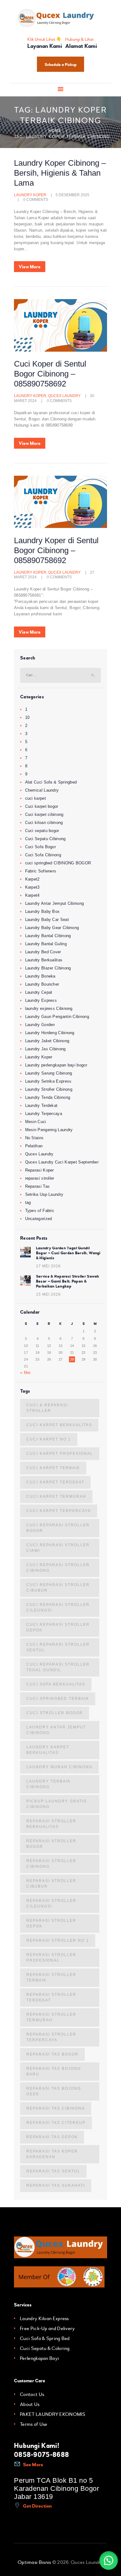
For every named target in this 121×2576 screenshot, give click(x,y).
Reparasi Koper (40, 1170)
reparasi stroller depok (51, 1923)
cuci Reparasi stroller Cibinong (58, 1568)
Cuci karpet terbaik (53, 1468)
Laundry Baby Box (43, 911)
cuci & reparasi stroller (47, 1408)
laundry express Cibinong (49, 1008)
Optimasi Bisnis (34, 2562)
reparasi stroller (40, 1178)
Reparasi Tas (38, 1186)
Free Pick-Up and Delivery (47, 2329)
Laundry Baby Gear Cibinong (52, 928)
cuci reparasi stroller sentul (58, 1647)
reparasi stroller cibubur (51, 1884)
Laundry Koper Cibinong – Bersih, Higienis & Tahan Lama (60, 173)
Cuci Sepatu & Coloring (45, 2348)
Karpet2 (32, 879)
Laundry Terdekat (41, 1105)
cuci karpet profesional (60, 1454)
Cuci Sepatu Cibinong (45, 839)
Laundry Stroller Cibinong (49, 1089)
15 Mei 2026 (48, 1294)
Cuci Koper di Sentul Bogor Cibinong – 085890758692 (50, 374)
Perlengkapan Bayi (39, 2358)
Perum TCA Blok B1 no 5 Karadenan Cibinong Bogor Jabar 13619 (56, 2488)
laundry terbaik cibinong (49, 1784)
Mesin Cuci (36, 1122)
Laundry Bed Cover (43, 952)
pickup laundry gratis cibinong (57, 1804)
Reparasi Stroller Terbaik (51, 1977)
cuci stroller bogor (55, 1713)
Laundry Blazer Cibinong (48, 968)
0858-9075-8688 (41, 2455)
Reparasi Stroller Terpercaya (51, 2037)
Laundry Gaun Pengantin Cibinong (57, 1017)
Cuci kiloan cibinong (44, 823)
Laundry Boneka (40, 976)
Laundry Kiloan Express (44, 2319)
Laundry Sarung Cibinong (49, 1073)
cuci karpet (36, 798)
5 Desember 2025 (72, 195)
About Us (30, 2404)
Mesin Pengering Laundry (49, 1130)
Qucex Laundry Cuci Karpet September (62, 1162)
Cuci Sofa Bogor (41, 847)
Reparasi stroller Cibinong (51, 1864)
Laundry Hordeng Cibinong (50, 1033)
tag (28, 1202)
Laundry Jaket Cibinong (47, 1041)
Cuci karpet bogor (42, 806)
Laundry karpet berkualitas (48, 1750)
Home (55, 131)
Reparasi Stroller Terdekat (51, 1997)
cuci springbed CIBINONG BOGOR (58, 863)
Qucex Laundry (64, 396)
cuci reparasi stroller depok (58, 1627)
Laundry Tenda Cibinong (48, 1097)
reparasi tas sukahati (56, 2185)
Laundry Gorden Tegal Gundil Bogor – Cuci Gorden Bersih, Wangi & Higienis (68, 1253)
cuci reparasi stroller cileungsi (58, 1607)
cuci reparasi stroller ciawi (58, 1548)
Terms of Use (34, 2424)
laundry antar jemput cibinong (56, 1730)
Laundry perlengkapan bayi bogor (56, 1065)
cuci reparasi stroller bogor (58, 1528)
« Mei (25, 1373)
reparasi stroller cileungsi (51, 1903)
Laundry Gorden (40, 1025)
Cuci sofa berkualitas (56, 1684)
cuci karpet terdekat (55, 1482)
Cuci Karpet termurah (56, 1496)
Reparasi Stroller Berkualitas (51, 1824)
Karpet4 (32, 895)
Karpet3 (32, 887)
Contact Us (32, 2394)
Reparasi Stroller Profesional (51, 1958)
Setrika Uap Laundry (44, 1194)
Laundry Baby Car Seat (47, 920)
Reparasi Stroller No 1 (58, 1940)
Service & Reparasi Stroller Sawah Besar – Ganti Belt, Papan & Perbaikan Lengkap (68, 1281)
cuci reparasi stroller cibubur (58, 1588)
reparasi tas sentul (53, 2171)
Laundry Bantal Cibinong (48, 936)
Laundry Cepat (39, 992)
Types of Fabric (40, 1211)
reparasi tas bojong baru (54, 2071)
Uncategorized (39, 1219)
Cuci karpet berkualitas (59, 1425)
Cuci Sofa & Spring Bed (45, 2338)
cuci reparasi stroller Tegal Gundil (58, 1667)
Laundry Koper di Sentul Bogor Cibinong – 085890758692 (56, 550)
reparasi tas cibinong (56, 2108)
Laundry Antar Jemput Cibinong (55, 903)
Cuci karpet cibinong (44, 814)
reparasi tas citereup (56, 2123)
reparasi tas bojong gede (54, 2091)
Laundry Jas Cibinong (45, 1049)
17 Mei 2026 (48, 1266)
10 (27, 717)
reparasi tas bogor (52, 2054)
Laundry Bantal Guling (46, 944)
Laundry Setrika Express (48, 1081)
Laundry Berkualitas (44, 960)
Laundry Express (41, 1000)
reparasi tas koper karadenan (52, 2154)
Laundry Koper (30, 195)
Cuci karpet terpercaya (59, 1511)
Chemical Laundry (42, 790)
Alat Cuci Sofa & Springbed (51, 782)
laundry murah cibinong (59, 1767)
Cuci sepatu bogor (42, 831)
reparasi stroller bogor (51, 1844)
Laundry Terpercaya (44, 1114)
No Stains (34, 1138)
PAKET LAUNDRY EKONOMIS (53, 2414)
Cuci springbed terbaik (58, 1699)
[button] (109, 2560)
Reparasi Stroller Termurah (51, 2017)
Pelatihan (34, 1146)
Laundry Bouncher (42, 984)
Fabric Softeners (41, 871)
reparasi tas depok (52, 2137)
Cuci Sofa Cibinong (43, 855)
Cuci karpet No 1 (49, 1439)
